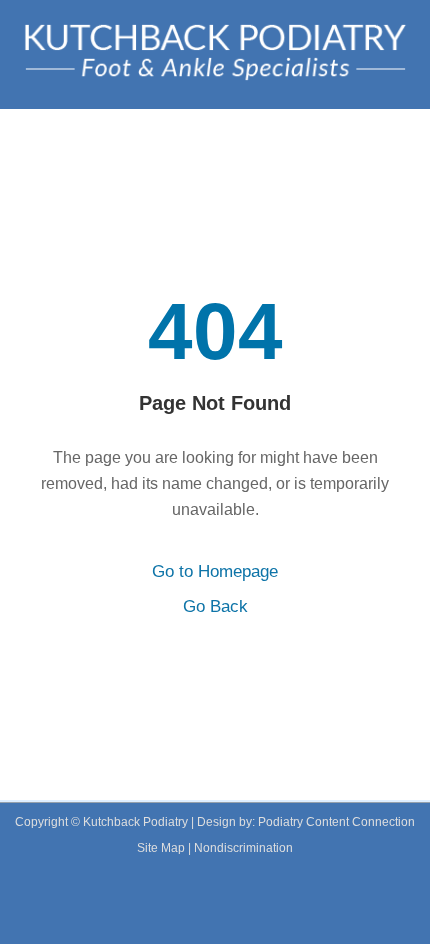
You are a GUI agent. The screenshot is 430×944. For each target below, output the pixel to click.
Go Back (215, 606)
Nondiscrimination (243, 848)
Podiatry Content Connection (336, 822)
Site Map (161, 848)
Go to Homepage (215, 571)
